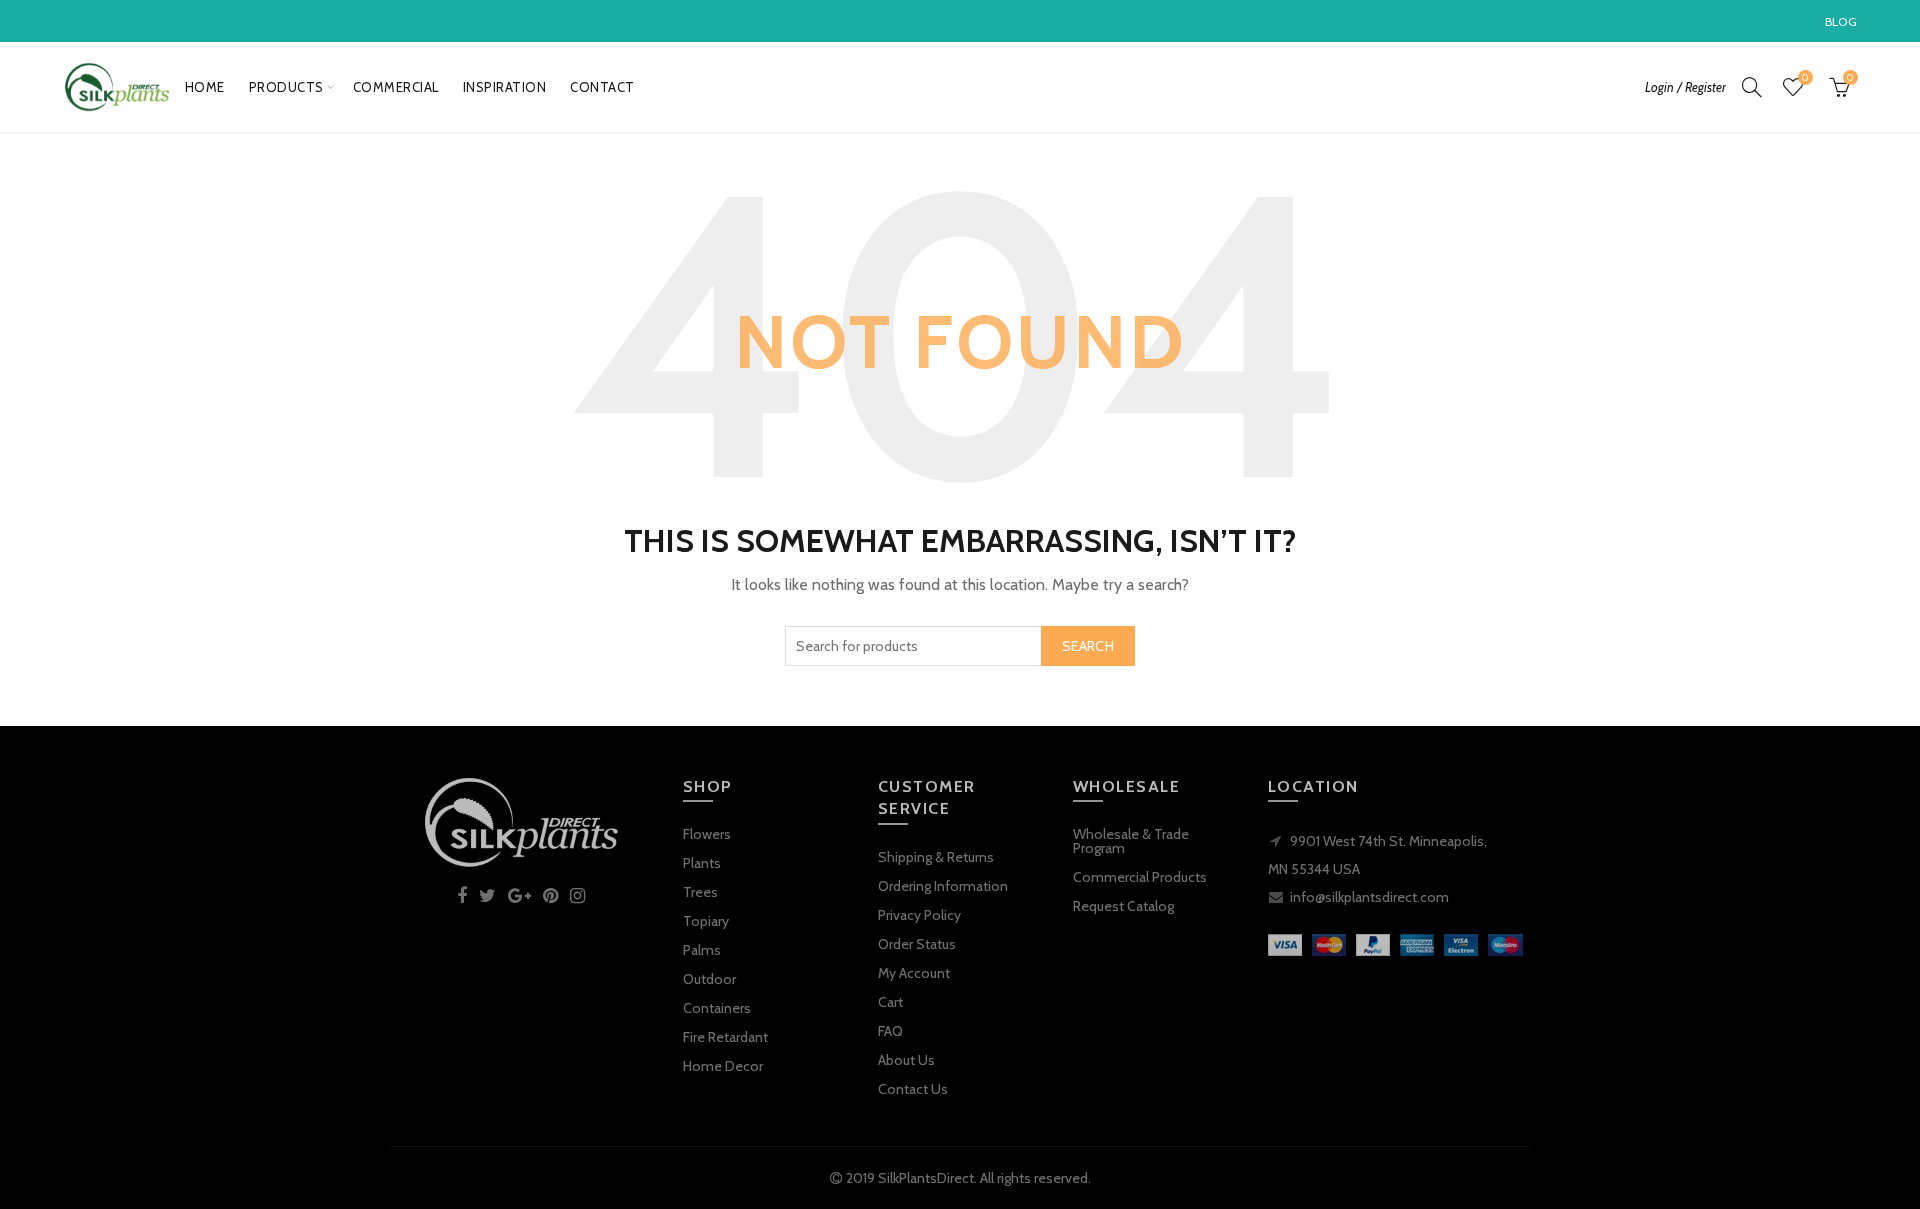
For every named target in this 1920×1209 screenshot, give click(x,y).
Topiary (706, 921)
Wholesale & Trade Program (1131, 841)
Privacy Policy (919, 915)
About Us (906, 1060)
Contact (602, 87)
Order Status (917, 944)
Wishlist (1805, 78)
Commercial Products (1140, 877)
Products (286, 87)
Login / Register (1685, 87)
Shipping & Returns (936, 857)
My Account (914, 973)
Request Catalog (1123, 906)
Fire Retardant (725, 1037)
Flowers (707, 834)
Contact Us (913, 1089)
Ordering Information (943, 886)
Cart (890, 1002)
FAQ (890, 1031)
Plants (702, 863)
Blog (1841, 21)
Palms (702, 950)
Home (205, 87)
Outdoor (709, 979)
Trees (700, 892)
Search (1088, 646)
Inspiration (505, 87)
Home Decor (723, 1066)
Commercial (396, 87)
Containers (717, 1008)
